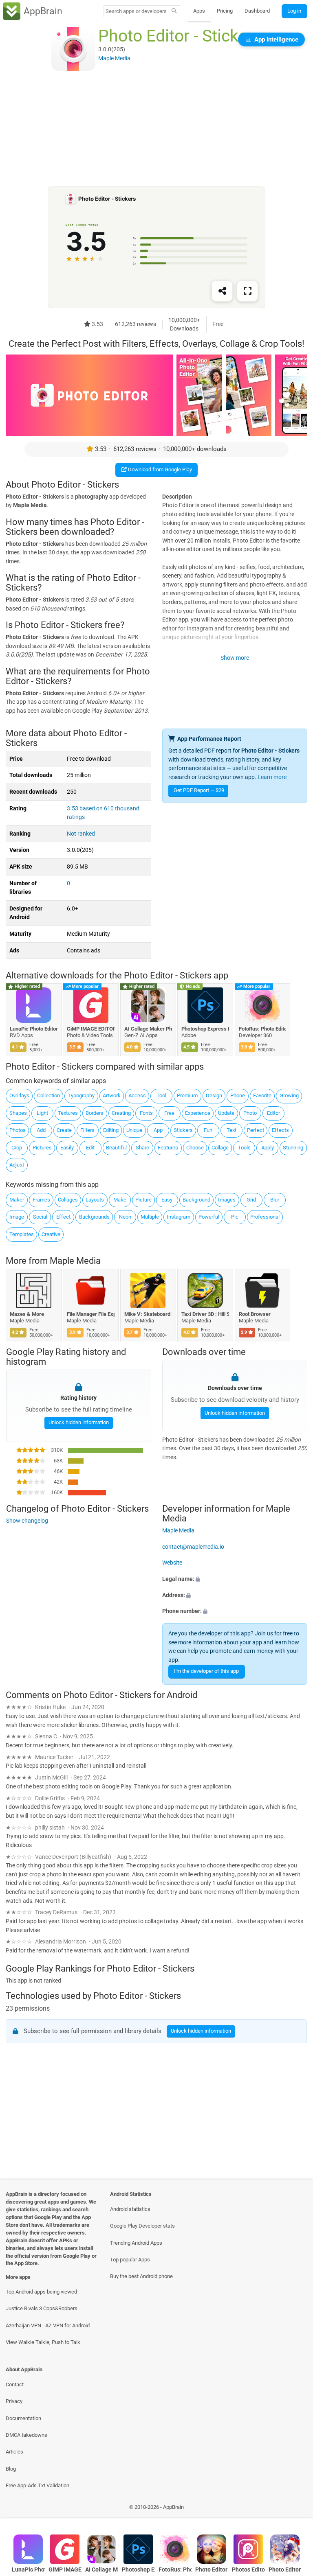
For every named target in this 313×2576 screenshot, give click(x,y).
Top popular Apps (130, 2260)
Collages (68, 1200)
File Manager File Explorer (91, 1314)
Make (120, 1200)
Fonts (146, 1113)
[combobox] (136, 11)
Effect (63, 1217)
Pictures (42, 1148)
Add (41, 1130)
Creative (51, 1234)
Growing (289, 1095)
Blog (11, 2469)
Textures (68, 1113)
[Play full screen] (247, 291)
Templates (22, 1234)
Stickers (183, 1130)
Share (142, 1148)
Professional (265, 1217)
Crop (17, 1148)
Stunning (293, 1148)
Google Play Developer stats (142, 2226)
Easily (67, 1148)
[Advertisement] (156, 129)
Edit (90, 1148)
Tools (244, 1148)
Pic (235, 1217)
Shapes (18, 1113)
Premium (187, 1095)
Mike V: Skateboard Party (148, 1314)
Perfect (256, 1130)
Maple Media (75, 1261)
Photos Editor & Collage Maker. (248, 2570)
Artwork (112, 1095)
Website (172, 1563)
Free (169, 1113)
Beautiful (116, 1148)
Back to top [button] (295, 2509)
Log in (294, 11)
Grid (251, 1200)
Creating (121, 1113)
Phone (238, 1095)
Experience (198, 1113)
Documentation (23, 2418)
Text (231, 1130)
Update (226, 1113)
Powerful (209, 1217)
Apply (268, 1148)
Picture (143, 1200)
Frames (41, 1200)
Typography (81, 1095)
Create (64, 1130)
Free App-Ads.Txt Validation (37, 2485)
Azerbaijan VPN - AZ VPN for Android (48, 2325)
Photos (18, 1130)
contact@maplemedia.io (193, 1546)
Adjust (17, 1165)
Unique (134, 1130)
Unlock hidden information (78, 1422)
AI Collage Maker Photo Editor (148, 1029)
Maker (17, 1200)
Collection (48, 1095)
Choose (195, 1148)
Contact (15, 2384)
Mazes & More (27, 1314)
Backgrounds (94, 1217)
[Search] (174, 11)
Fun (208, 1130)
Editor (273, 1113)
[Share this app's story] (222, 291)
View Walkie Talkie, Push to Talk (43, 2342)
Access (137, 1095)
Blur (275, 1200)
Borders (95, 1113)
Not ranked (81, 834)
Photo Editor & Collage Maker (212, 2570)
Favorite (262, 1095)
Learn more (272, 777)
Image (17, 1217)
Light (42, 1113)
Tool (161, 1095)
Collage (220, 1148)
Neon (125, 1217)
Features (168, 1148)
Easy (167, 1200)
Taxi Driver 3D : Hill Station (206, 1314)
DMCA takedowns (26, 2435)
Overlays (19, 1095)
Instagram (179, 1217)
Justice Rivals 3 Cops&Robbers (42, 2308)
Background (196, 1200)
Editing (111, 1130)
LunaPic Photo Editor (34, 1029)
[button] (235, 1579)
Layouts (95, 1200)
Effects (280, 1130)
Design (214, 1095)
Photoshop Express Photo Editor (206, 1029)
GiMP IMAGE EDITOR (91, 1029)
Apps (199, 11)
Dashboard (257, 11)
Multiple (150, 1217)
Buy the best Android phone (141, 2276)
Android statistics (130, 2209)
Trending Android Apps (136, 2243)
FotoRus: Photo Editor (263, 1029)
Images (227, 1200)
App (158, 1130)
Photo (250, 1113)
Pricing (225, 11)
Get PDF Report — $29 (199, 790)
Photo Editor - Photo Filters (285, 2570)
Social (40, 1217)
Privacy (14, 2401)
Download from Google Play (159, 469)
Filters (87, 1130)
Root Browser (255, 1314)
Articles (14, 2452)
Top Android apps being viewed (41, 2292)
